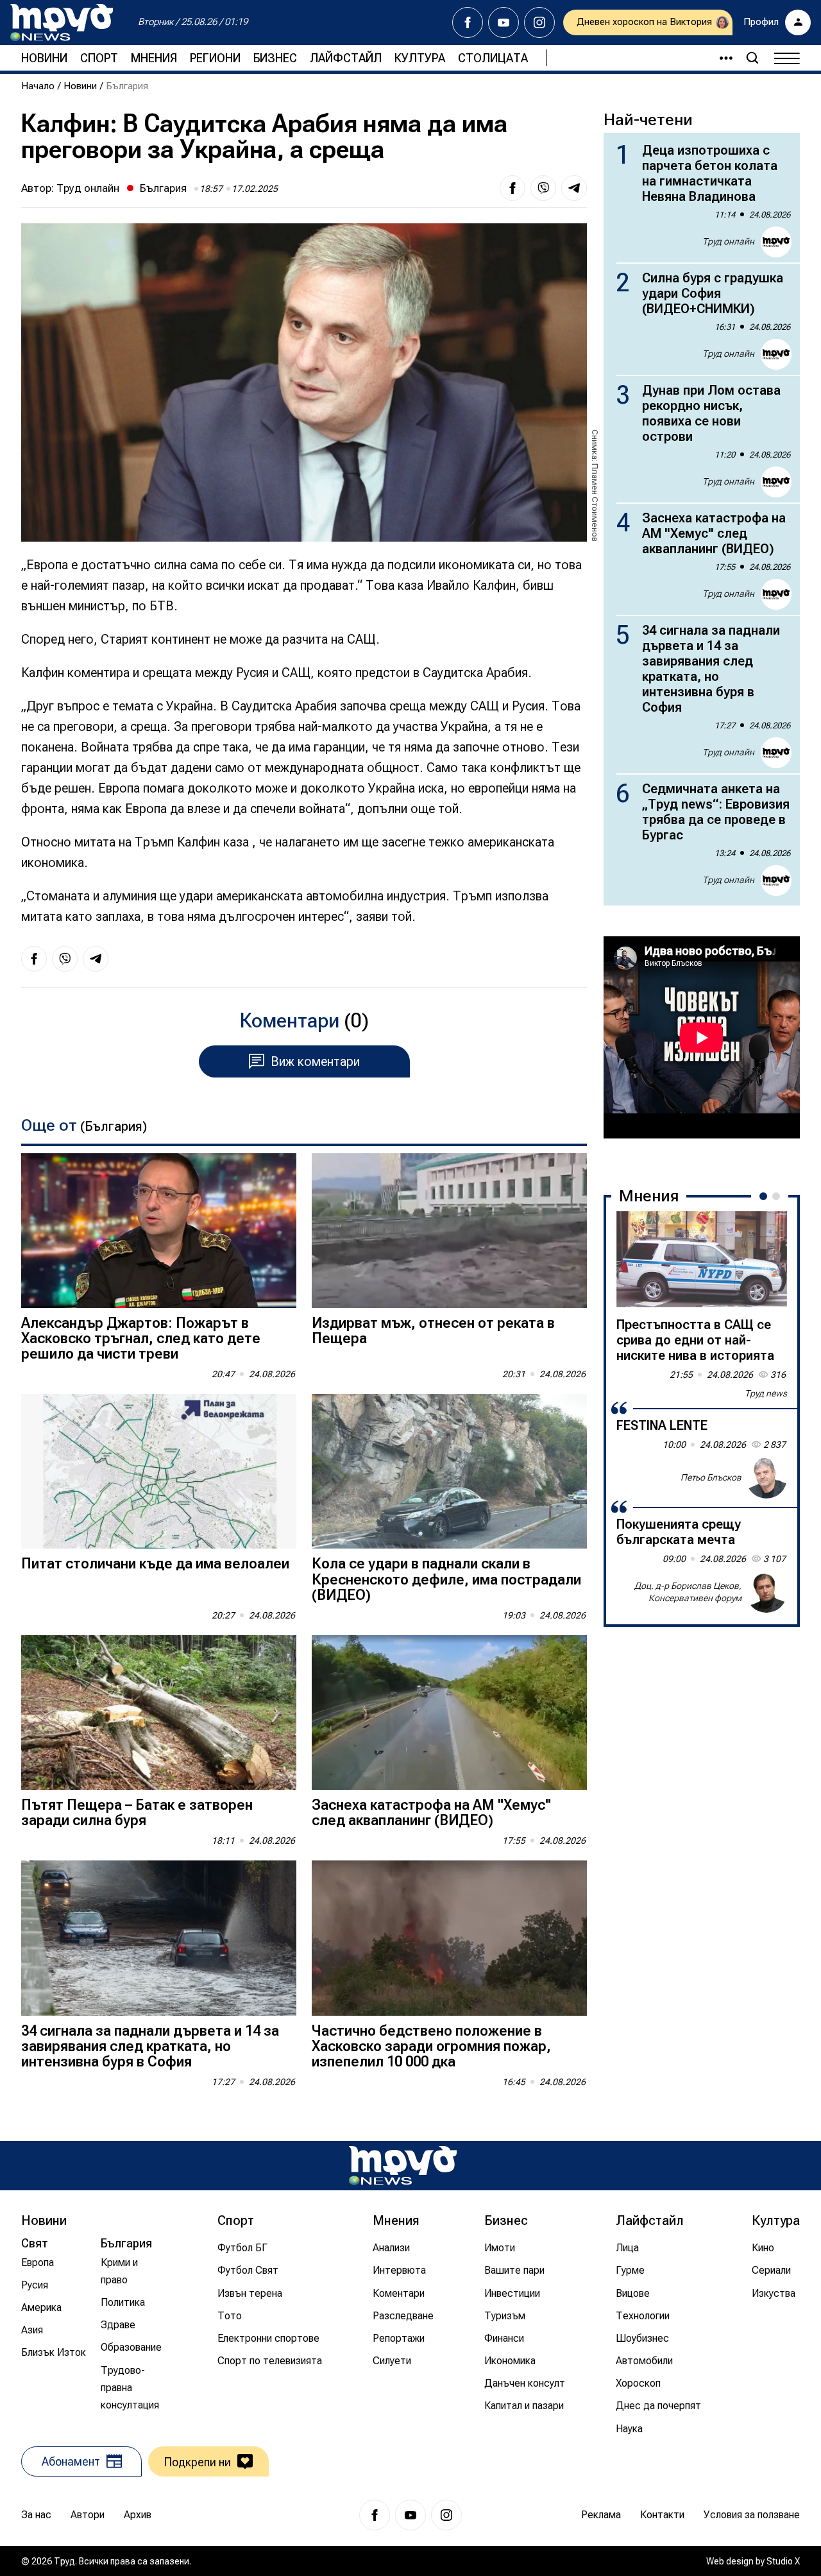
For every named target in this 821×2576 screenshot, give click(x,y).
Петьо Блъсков (711, 1477)
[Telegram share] (574, 188)
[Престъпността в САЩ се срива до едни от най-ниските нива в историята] (702, 1259)
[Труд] (403, 2166)
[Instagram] (539, 22)
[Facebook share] (512, 188)
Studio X (783, 2561)
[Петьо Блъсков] (766, 1478)
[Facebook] (468, 22)
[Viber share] (543, 188)
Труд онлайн (88, 188)
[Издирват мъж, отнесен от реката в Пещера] (449, 1231)
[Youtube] (504, 22)
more (720, 58)
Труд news (766, 1393)
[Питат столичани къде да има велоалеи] (159, 1471)
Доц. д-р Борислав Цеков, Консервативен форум (688, 1592)
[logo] (62, 22)
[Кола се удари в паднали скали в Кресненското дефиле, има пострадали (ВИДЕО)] (449, 1471)
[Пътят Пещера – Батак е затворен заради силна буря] (159, 1713)
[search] (752, 58)
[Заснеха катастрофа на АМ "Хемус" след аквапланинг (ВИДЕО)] (449, 1713)
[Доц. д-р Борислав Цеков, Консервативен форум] (766, 1592)
